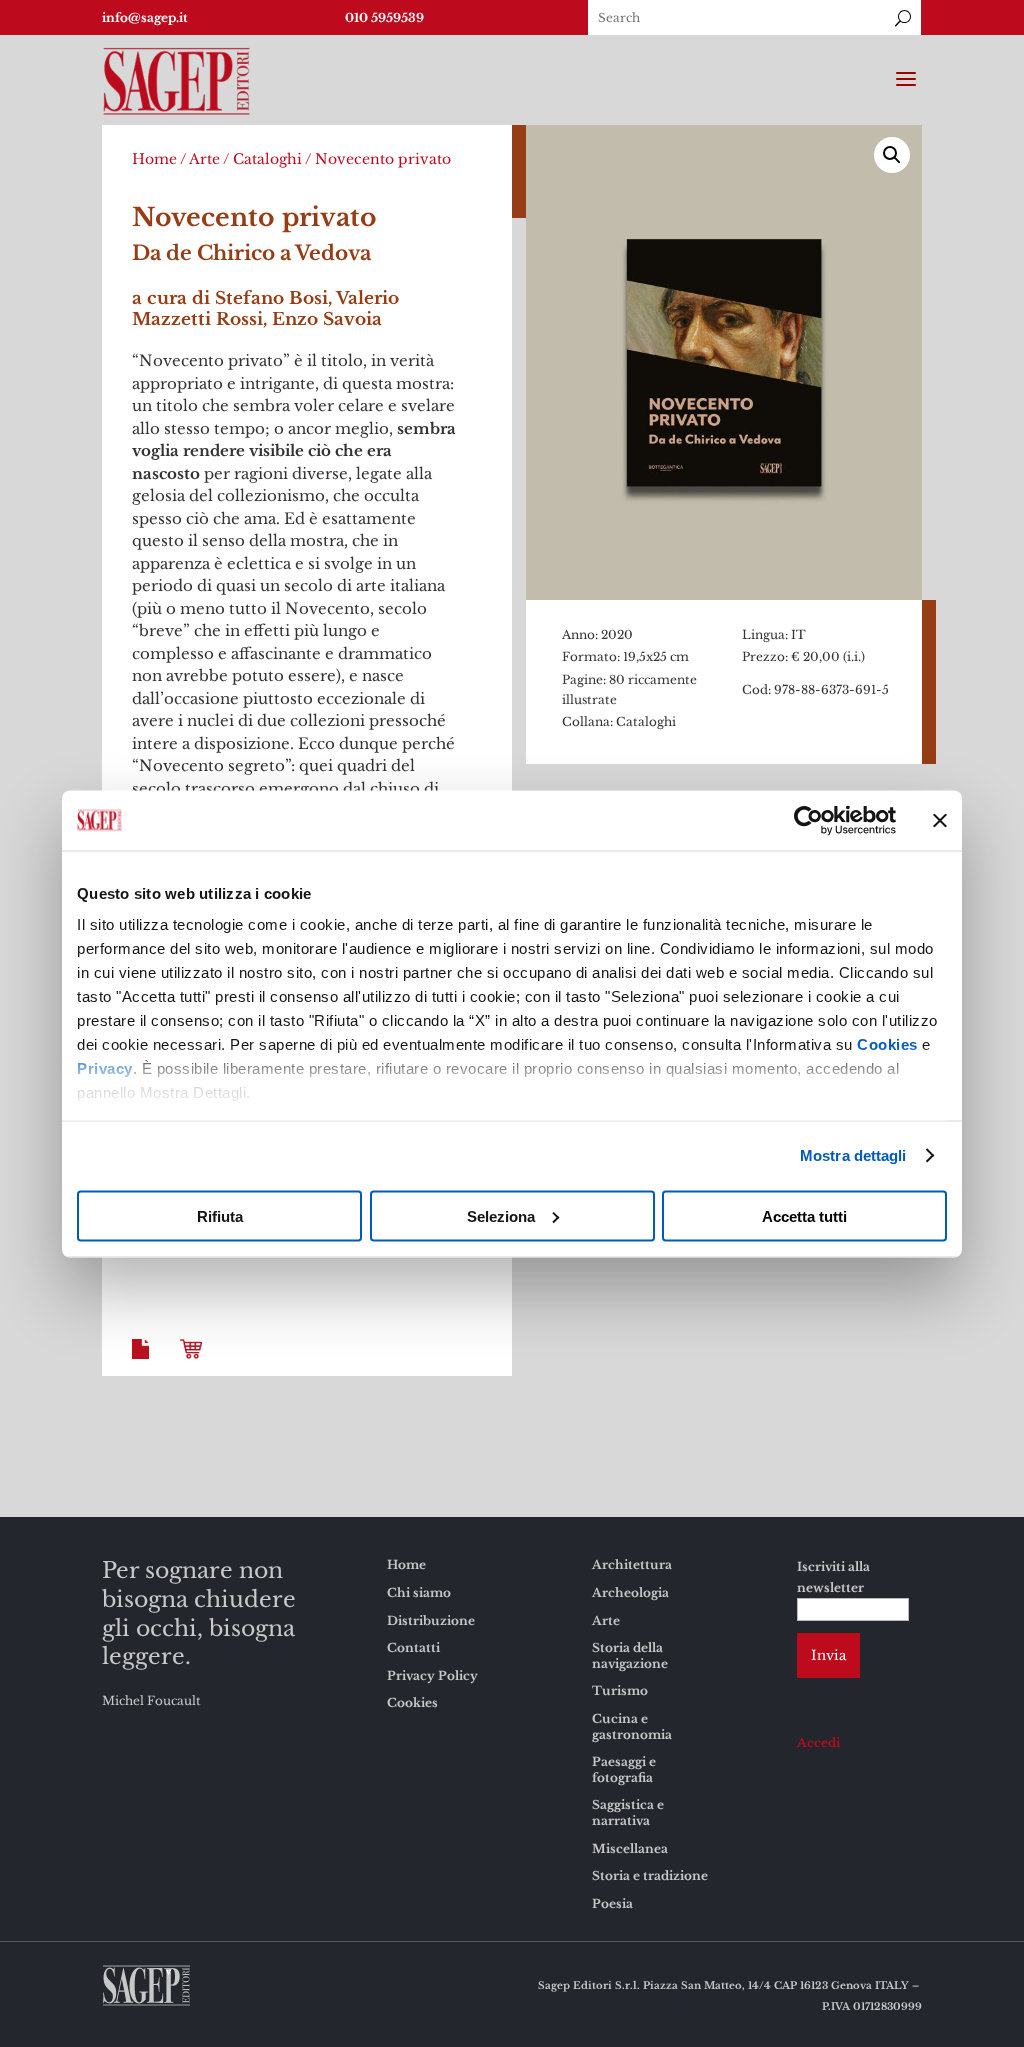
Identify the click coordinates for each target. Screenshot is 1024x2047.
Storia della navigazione (630, 1655)
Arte (204, 159)
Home (154, 159)
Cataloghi (267, 159)
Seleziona (501, 1215)
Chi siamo (419, 1592)
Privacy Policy (432, 1675)
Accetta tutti (804, 1215)
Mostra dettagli (853, 1155)
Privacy (105, 1068)
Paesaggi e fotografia (624, 1769)
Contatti (413, 1647)
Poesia (612, 1903)
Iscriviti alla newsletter (833, 1576)
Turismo (620, 1690)
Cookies (887, 1044)
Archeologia (630, 1592)
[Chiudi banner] (940, 820)
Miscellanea (630, 1848)
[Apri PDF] (144, 1364)
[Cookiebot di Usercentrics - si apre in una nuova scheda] (808, 820)
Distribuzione (431, 1620)
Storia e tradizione (650, 1875)
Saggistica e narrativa (628, 1812)
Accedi (818, 1742)
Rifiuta (220, 1215)
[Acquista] (195, 1364)
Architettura (632, 1564)
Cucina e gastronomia (632, 1726)
